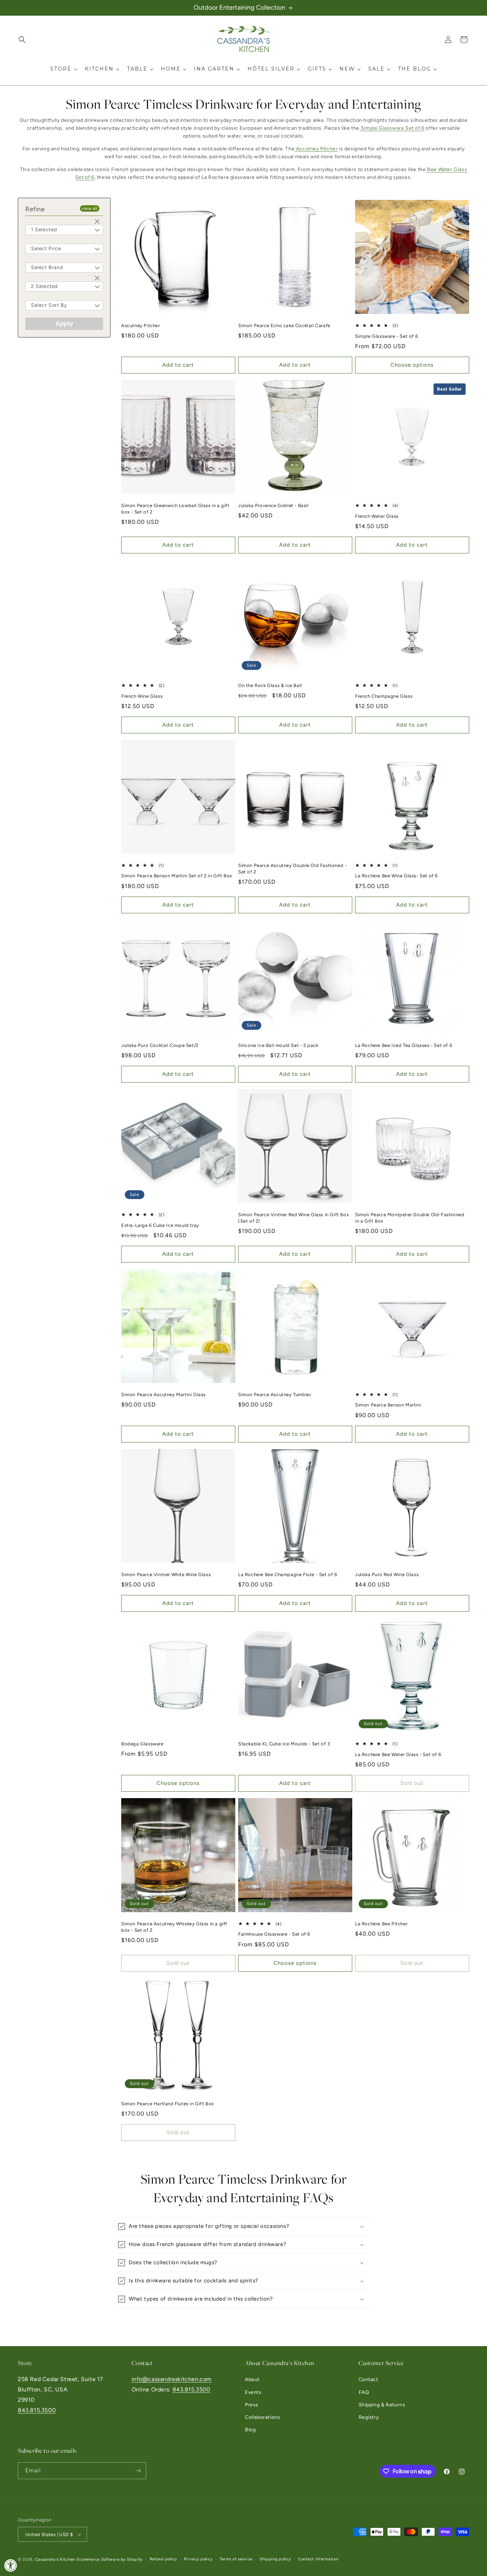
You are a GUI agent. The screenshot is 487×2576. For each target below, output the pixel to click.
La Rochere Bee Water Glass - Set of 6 (398, 1754)
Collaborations (262, 2417)
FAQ (364, 2392)
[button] (22, 40)
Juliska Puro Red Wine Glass (387, 1574)
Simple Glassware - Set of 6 (386, 336)
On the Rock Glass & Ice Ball (270, 685)
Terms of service (236, 2559)
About (252, 2379)
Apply (64, 324)
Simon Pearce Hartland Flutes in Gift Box (168, 2104)
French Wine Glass (142, 696)
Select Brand (47, 267)
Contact (368, 2379)
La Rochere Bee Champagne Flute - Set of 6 (288, 1574)
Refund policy (163, 2559)
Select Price (46, 249)
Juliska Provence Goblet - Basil (273, 505)
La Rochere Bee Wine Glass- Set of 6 (396, 876)
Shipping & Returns (382, 2405)
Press (252, 2405)
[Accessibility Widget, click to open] (11, 2565)
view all (90, 208)
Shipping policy (275, 2559)
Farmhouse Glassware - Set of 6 (274, 1934)
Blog (250, 2430)
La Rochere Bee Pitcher (381, 1924)
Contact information (318, 2559)
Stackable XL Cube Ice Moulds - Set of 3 (284, 1744)
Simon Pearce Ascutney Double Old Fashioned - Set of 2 (292, 869)
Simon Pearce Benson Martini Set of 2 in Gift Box (177, 876)
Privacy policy (198, 2559)
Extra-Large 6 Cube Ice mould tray (160, 1225)
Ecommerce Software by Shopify (110, 2559)
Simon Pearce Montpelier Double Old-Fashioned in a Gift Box (410, 1218)
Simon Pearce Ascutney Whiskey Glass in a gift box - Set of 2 (174, 1927)
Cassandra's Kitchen (55, 2559)
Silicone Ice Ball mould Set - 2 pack (278, 1045)
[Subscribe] (138, 2471)
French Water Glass (377, 516)
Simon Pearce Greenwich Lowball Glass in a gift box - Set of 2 (175, 509)
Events (253, 2392)
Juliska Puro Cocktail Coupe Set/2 (160, 1045)
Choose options (412, 365)
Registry (369, 2417)
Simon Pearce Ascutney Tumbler (275, 1395)
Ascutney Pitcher (141, 326)
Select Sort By (49, 305)
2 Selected (44, 286)
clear (98, 222)
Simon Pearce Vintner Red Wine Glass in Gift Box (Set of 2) (293, 1218)
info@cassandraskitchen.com (172, 2379)
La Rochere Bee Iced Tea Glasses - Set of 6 (404, 1045)
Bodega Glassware (142, 1744)
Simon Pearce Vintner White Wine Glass (166, 1574)
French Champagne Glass (384, 696)
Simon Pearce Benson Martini (388, 1405)
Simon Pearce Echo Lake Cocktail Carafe (284, 326)
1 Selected (44, 230)
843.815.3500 (37, 2410)
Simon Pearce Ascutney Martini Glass (163, 1395)
